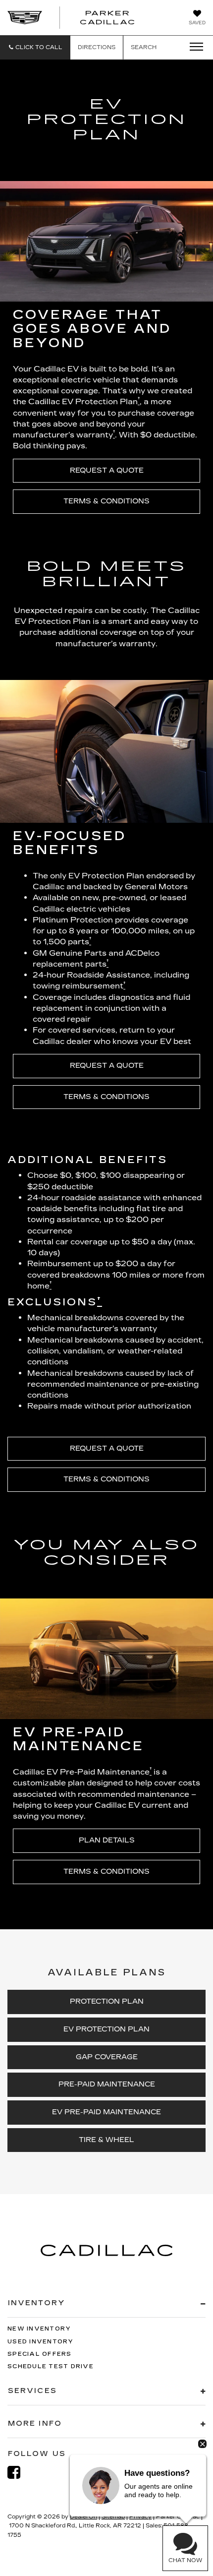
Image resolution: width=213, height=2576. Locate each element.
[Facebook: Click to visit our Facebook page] (19, 2473)
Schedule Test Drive (51, 2366)
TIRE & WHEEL (106, 2140)
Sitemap (113, 2517)
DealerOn (83, 2517)
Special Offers (40, 2354)
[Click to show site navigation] (193, 47)
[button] (35, 47)
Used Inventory (41, 2342)
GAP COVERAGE (107, 2057)
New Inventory (39, 2329)
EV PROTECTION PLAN (106, 2029)
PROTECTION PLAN (107, 2001)
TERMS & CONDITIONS (106, 501)
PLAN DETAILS (107, 1840)
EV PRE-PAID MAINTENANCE (106, 2112)
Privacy (140, 2517)
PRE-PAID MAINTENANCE (107, 2084)
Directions (97, 47)
